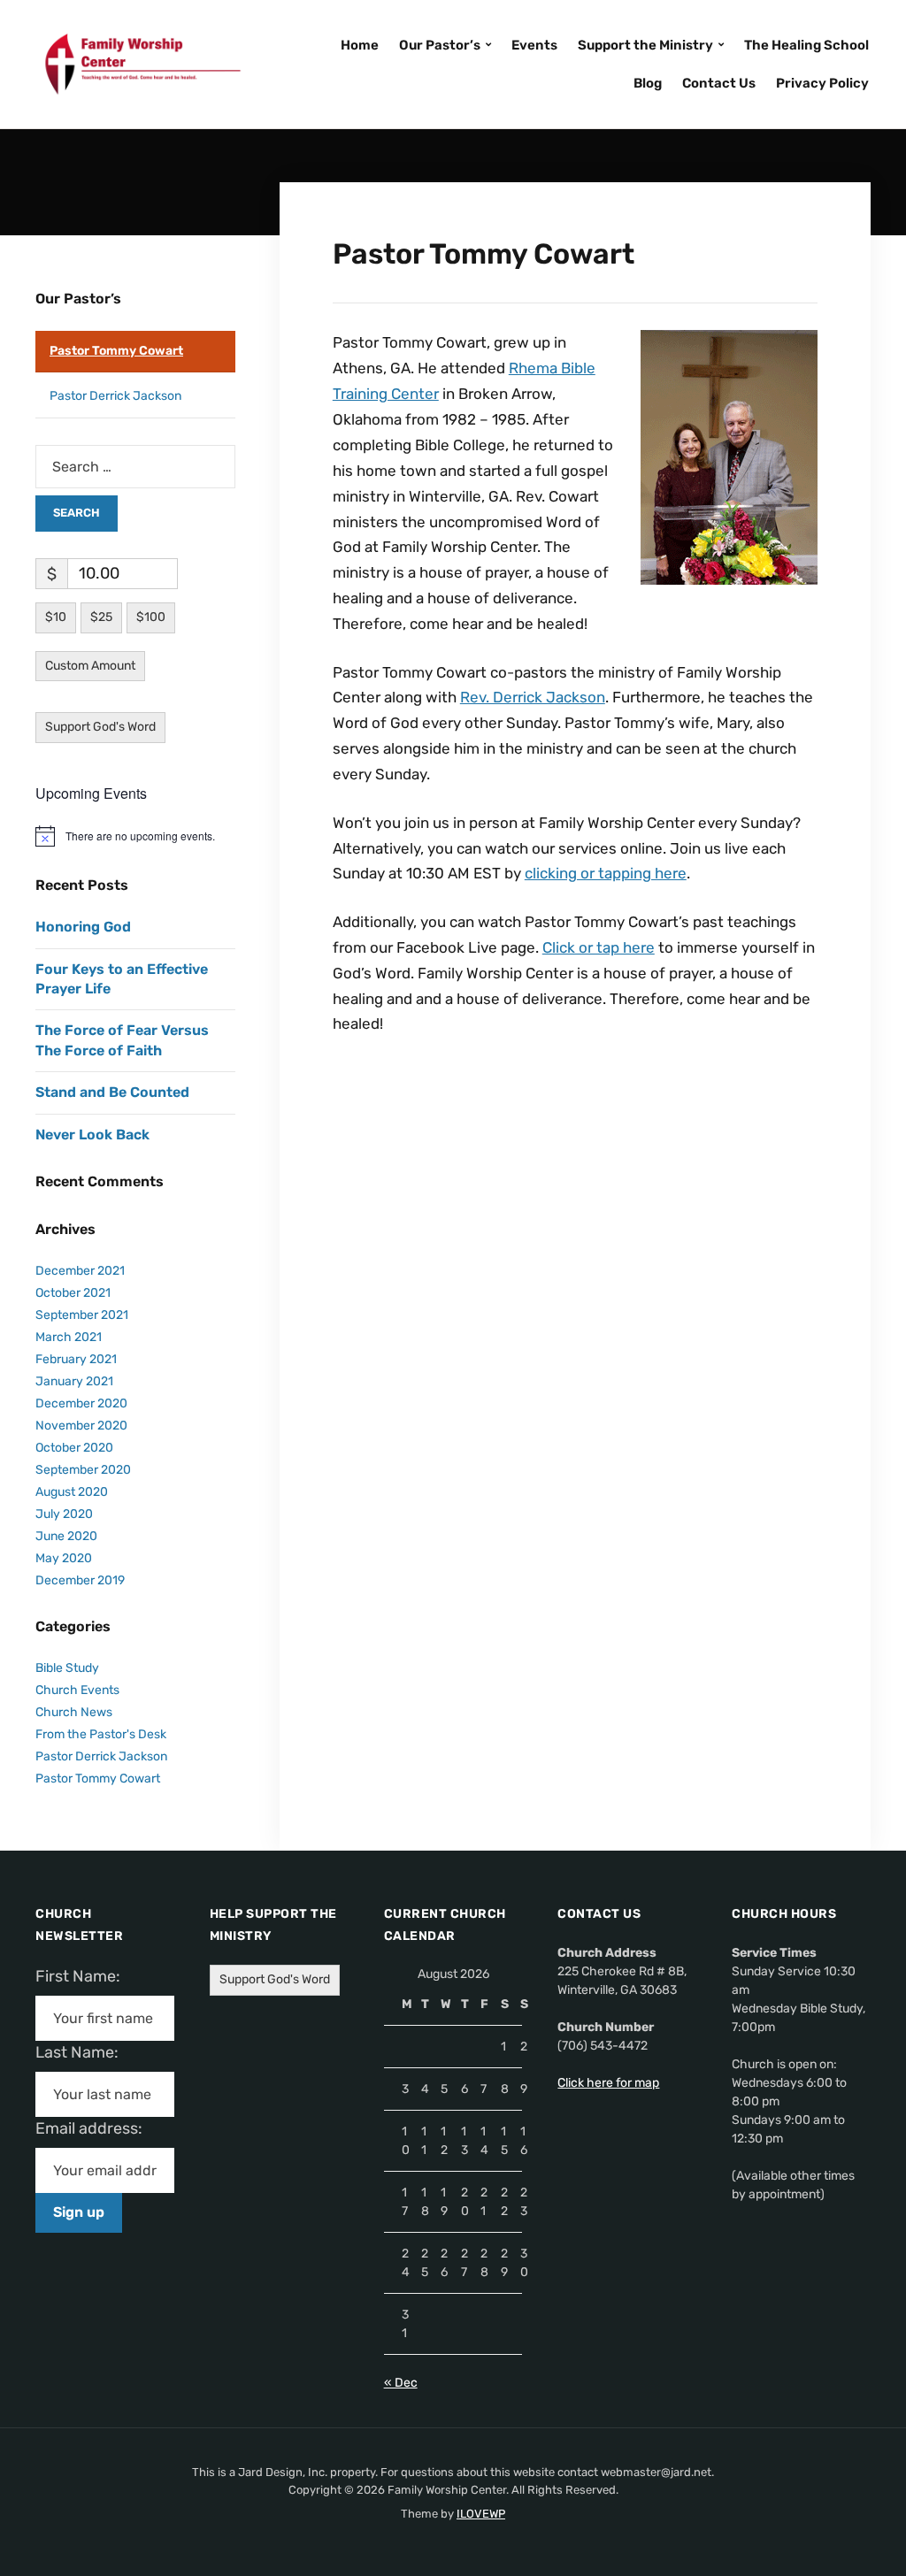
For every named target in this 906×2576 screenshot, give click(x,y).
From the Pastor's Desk (101, 1734)
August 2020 (72, 1492)
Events (534, 45)
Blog (648, 83)
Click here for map (608, 2083)
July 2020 (64, 1514)
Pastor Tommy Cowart (116, 351)
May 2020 (64, 1558)
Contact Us (719, 83)
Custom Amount (90, 666)
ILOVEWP (481, 2514)
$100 (151, 617)
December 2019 (80, 1580)
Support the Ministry (645, 45)
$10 (56, 617)
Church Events (77, 1690)
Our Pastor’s (440, 45)
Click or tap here (599, 947)
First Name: (83, 1976)
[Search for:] (135, 467)
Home (360, 45)
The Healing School (806, 45)
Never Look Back (92, 1135)
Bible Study (67, 1668)
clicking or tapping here (606, 873)
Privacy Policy (822, 83)
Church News (74, 1712)
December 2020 (81, 1403)
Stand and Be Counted (112, 1092)
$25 (101, 617)
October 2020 (74, 1448)
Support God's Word (100, 727)
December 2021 (80, 1271)
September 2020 (83, 1470)
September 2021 (82, 1315)
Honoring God (83, 927)
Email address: (96, 2128)
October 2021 (73, 1293)
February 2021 (76, 1359)
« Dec (401, 2383)
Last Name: (82, 2052)
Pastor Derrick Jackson (115, 396)
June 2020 (66, 1536)
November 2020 (81, 1426)
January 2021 (74, 1381)
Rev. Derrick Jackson (533, 697)
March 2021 (69, 1337)
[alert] (135, 836)
